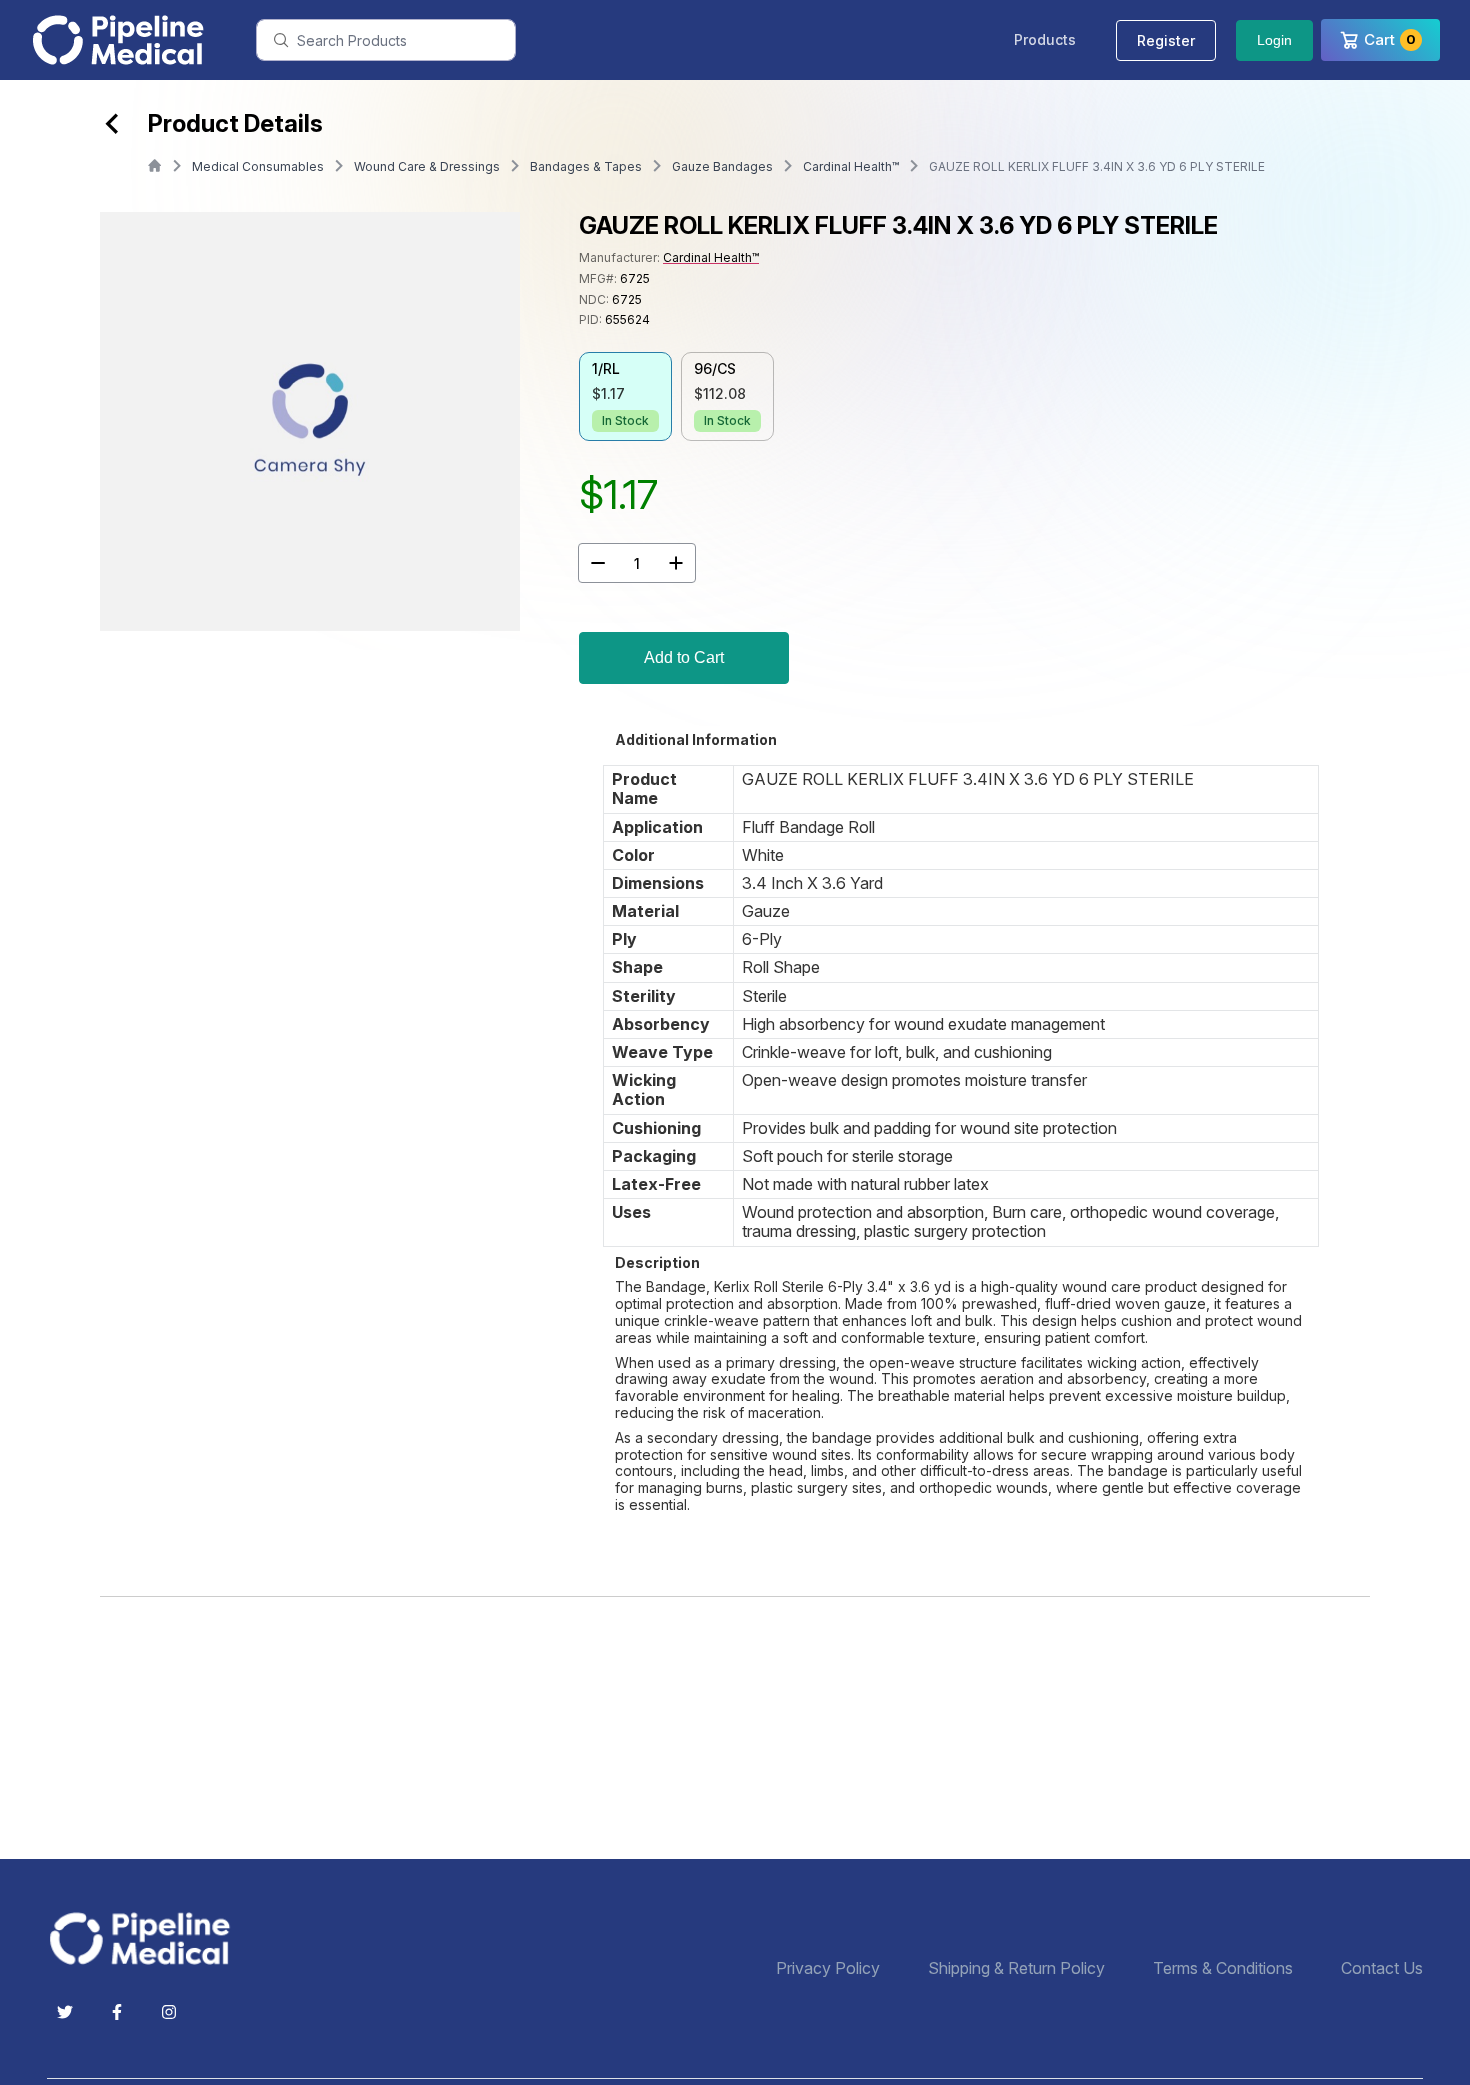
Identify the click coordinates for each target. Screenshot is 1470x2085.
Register (1166, 40)
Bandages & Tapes (586, 166)
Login (1274, 40)
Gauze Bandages (722, 166)
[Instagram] (169, 2012)
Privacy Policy (828, 1968)
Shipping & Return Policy (1016, 1968)
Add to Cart (684, 657)
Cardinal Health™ (851, 166)
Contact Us (1382, 1968)
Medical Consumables (258, 166)
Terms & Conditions (1223, 1968)
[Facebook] (117, 2012)
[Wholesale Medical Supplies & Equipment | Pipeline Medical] (147, 1938)
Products (1045, 39)
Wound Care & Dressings (427, 166)
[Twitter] (65, 2012)
